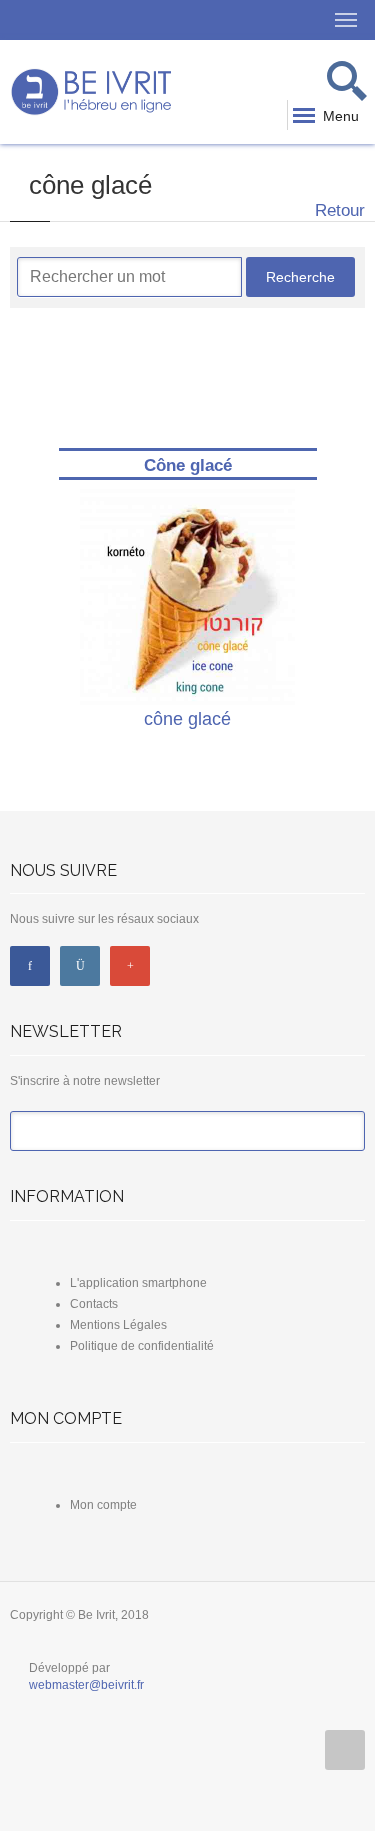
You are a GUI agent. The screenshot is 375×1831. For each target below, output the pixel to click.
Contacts (94, 1304)
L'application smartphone (138, 1283)
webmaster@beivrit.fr (86, 1685)
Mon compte (103, 1505)
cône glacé (187, 719)
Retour (337, 210)
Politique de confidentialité (142, 1346)
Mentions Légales (118, 1325)
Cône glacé (188, 465)
